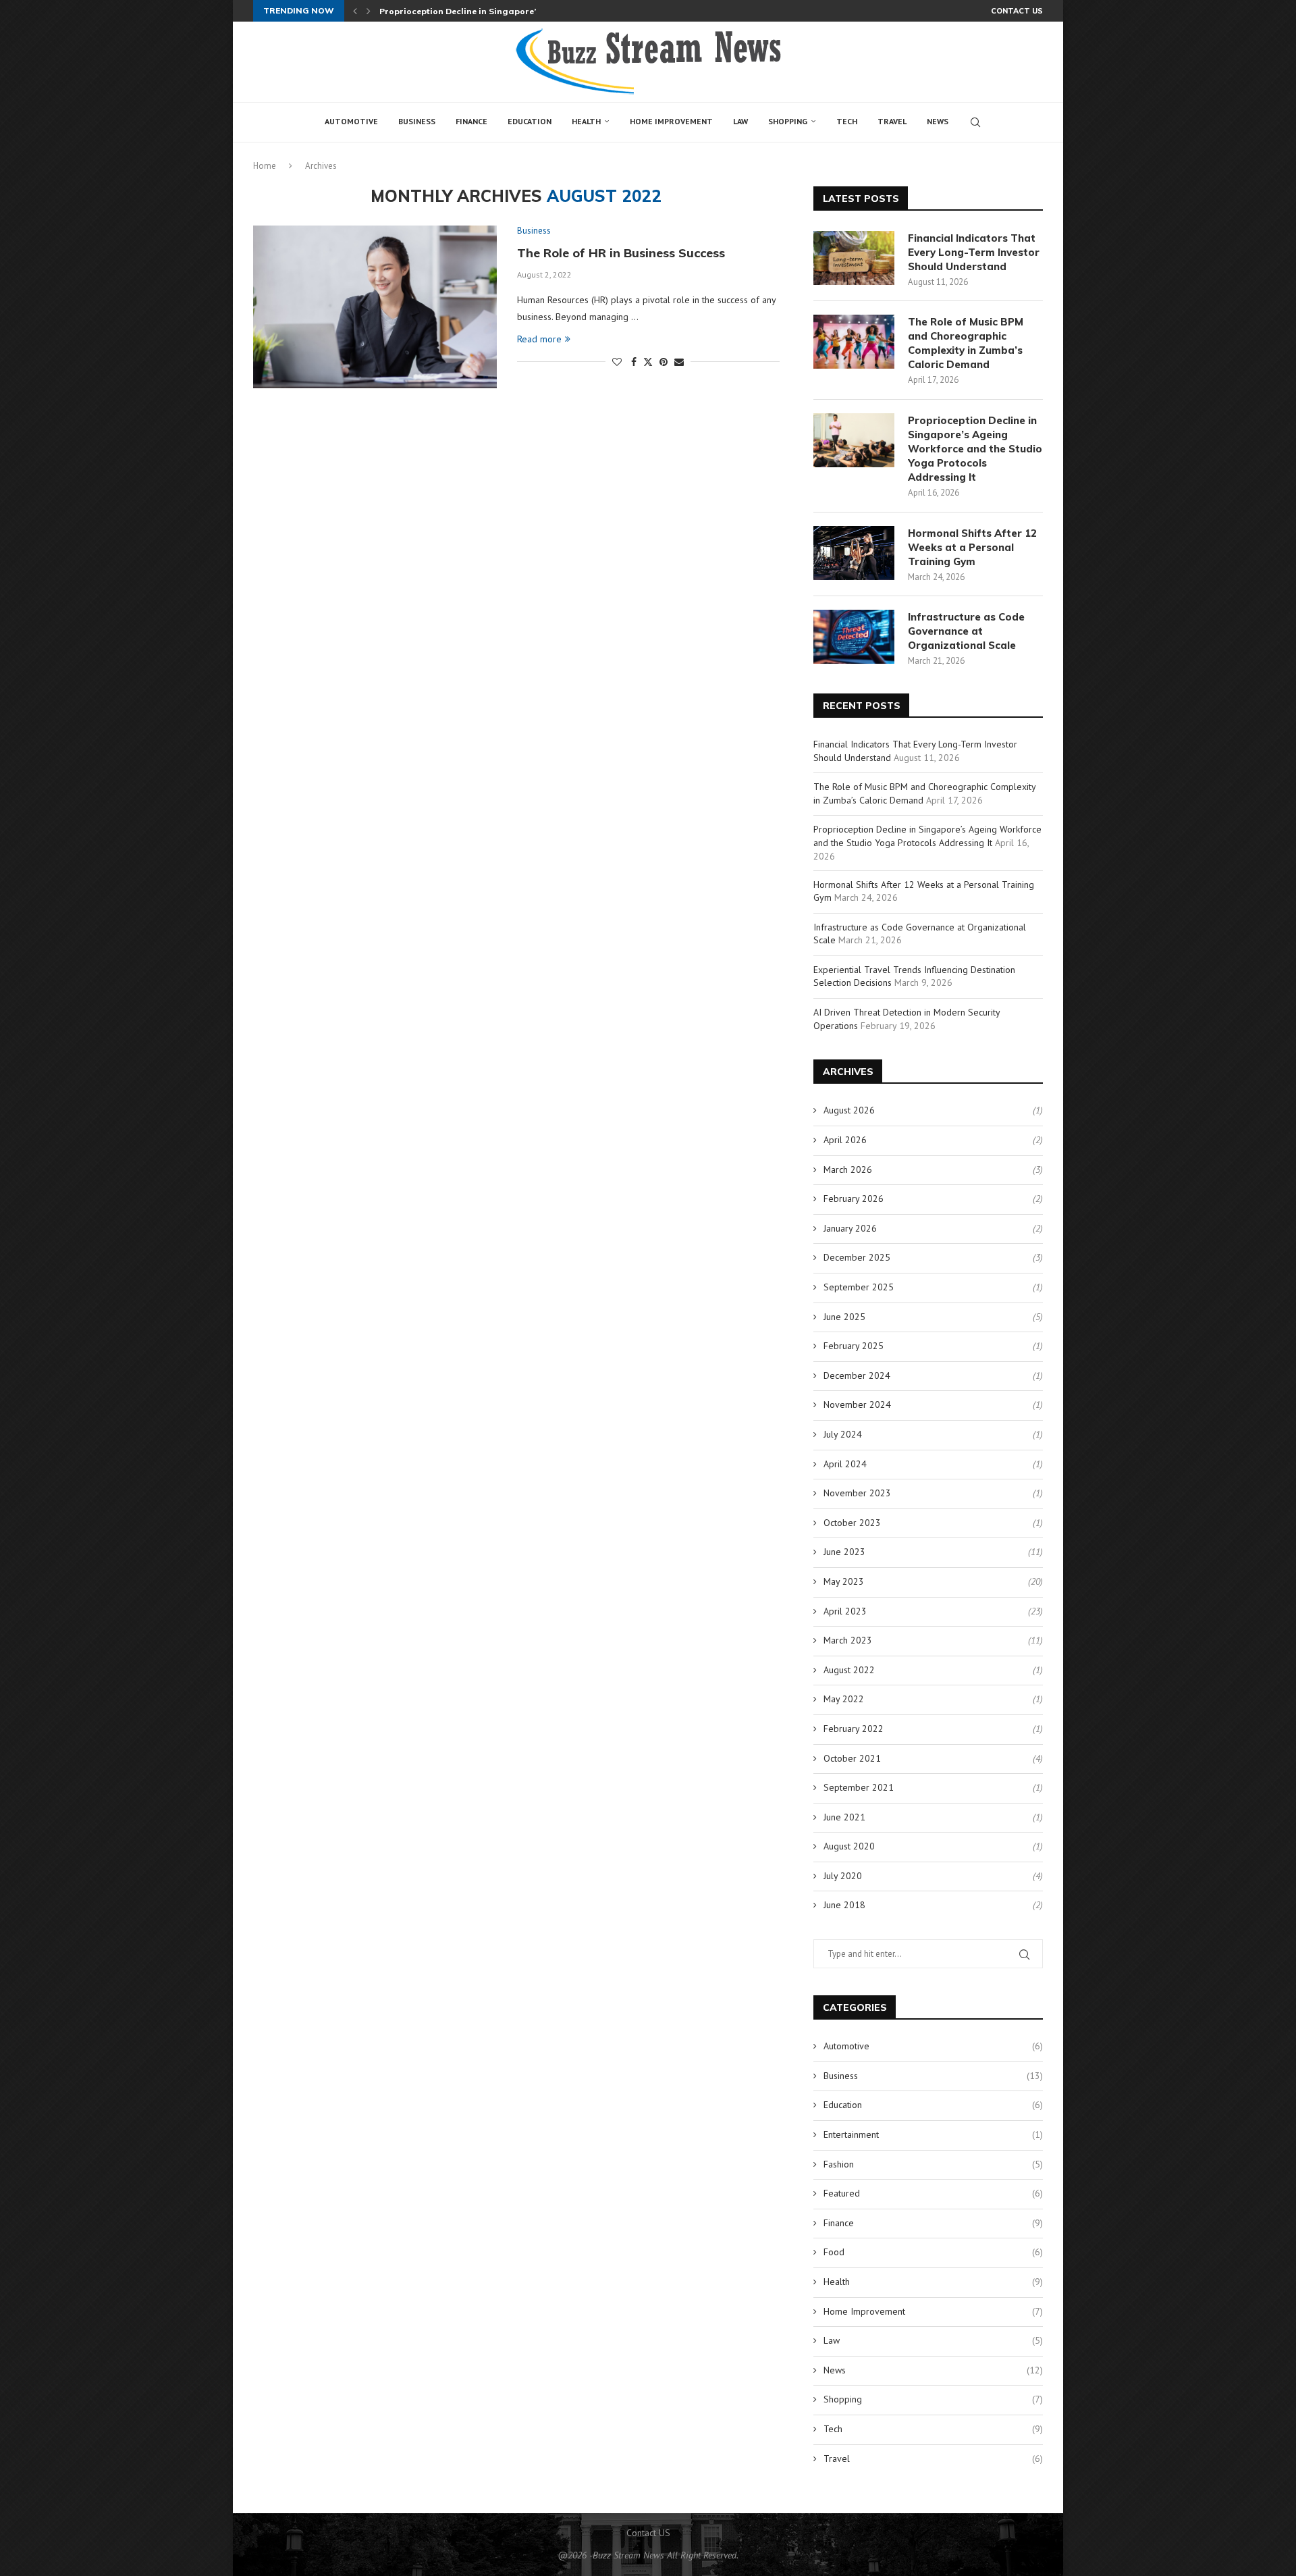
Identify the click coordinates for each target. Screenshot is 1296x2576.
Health (586, 121)
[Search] (975, 122)
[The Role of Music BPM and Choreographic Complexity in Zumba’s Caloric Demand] (854, 342)
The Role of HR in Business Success (621, 253)
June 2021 (844, 1817)
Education (530, 121)
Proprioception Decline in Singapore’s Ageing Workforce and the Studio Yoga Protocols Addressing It (975, 449)
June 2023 (844, 1552)
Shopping (788, 121)
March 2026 (848, 1169)
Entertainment (933, 2134)
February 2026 (854, 1199)
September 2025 (859, 1287)
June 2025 (844, 1317)
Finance (471, 121)
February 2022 (854, 1729)
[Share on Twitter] (648, 362)
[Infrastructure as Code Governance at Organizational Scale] (854, 637)
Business (417, 121)
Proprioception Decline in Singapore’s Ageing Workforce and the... (520, 11)
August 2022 (849, 1670)
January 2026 (850, 1228)
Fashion (933, 2164)
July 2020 (843, 1876)
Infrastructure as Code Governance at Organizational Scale (966, 631)
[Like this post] (617, 362)
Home (265, 166)
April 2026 (845, 1140)
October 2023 (852, 1523)
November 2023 (857, 1493)
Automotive (351, 121)
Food (933, 2252)
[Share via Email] (679, 362)
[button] (355, 11)
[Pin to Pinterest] (664, 362)
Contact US (1017, 11)
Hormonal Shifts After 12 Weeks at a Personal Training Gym (972, 547)
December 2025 (857, 1257)
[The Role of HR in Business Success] (375, 307)
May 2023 (844, 1581)
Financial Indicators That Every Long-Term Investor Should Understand (974, 252)
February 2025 (854, 1346)
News (938, 121)
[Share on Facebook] (634, 362)
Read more (539, 339)
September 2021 (859, 1787)
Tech (847, 121)
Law (740, 121)
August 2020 (849, 1846)
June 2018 (844, 1905)
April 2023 (845, 1611)
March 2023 (848, 1640)
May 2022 (844, 1699)
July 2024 (843, 1434)
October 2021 (852, 1758)
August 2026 (849, 1110)
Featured (933, 2193)
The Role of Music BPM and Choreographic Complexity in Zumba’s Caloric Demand (966, 343)
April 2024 (845, 1464)
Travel (892, 121)
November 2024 (857, 1404)
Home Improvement (671, 121)
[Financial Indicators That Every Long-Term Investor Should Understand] (854, 258)
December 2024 (857, 1375)
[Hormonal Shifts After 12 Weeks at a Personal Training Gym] (854, 553)
